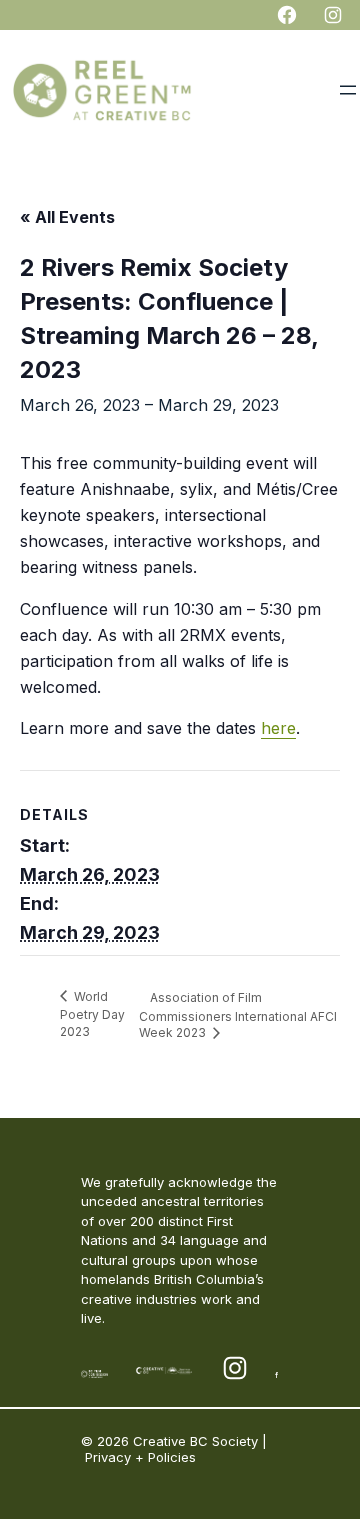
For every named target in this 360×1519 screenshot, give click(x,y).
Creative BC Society (195, 1441)
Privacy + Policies (140, 1457)
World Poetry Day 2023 (92, 1014)
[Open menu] (348, 90)
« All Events (67, 217)
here (278, 728)
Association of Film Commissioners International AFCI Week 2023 (238, 1015)
